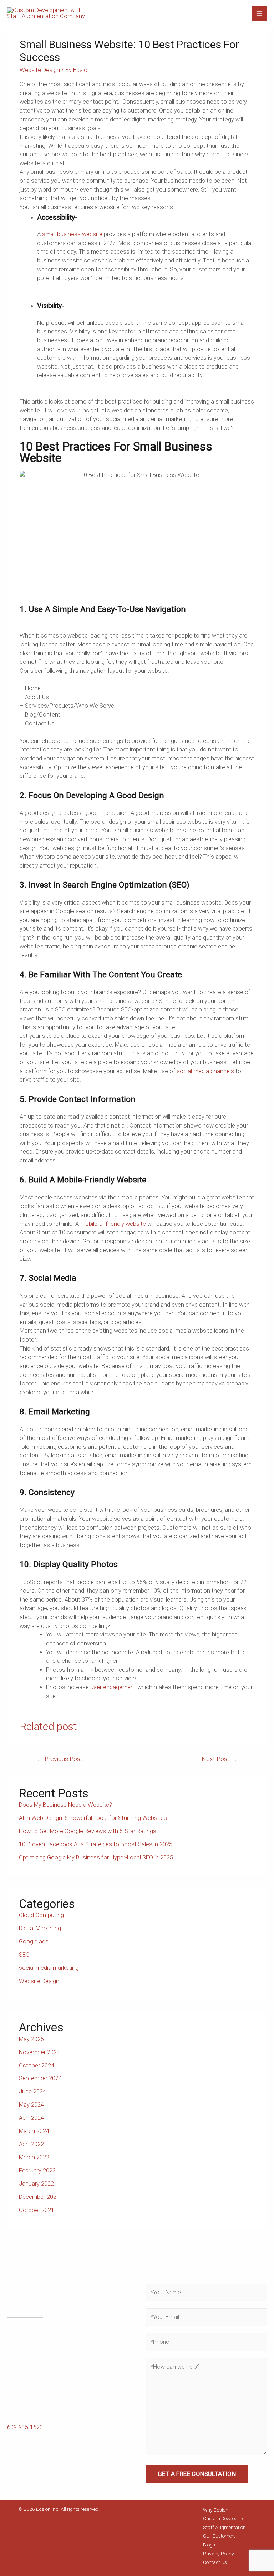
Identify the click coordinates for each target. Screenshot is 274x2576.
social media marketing (49, 1968)
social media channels (205, 1071)
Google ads (34, 1942)
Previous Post (60, 1759)
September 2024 (40, 2078)
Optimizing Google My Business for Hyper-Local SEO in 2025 (96, 1857)
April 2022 (31, 2144)
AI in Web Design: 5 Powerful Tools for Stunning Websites (93, 1818)
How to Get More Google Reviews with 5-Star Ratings (88, 1831)
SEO (24, 1955)
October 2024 (37, 2065)
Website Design (40, 70)
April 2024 (31, 2118)
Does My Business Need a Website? (65, 1805)
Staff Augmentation (224, 2527)
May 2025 (31, 2039)
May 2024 (31, 2105)
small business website (72, 234)
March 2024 (34, 2131)
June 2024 (32, 2091)
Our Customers (219, 2536)
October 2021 (37, 2210)
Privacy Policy (219, 2554)
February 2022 (37, 2171)
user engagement (113, 1687)
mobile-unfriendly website (113, 1224)
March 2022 (34, 2157)
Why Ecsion (216, 2510)
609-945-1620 (25, 2427)
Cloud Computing (41, 1915)
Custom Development (226, 2518)
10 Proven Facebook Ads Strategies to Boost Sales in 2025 (96, 1844)
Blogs (209, 2545)
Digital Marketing (40, 1928)
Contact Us (215, 2562)
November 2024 (39, 2052)
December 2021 (39, 2197)
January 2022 (36, 2184)
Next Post (219, 1759)
